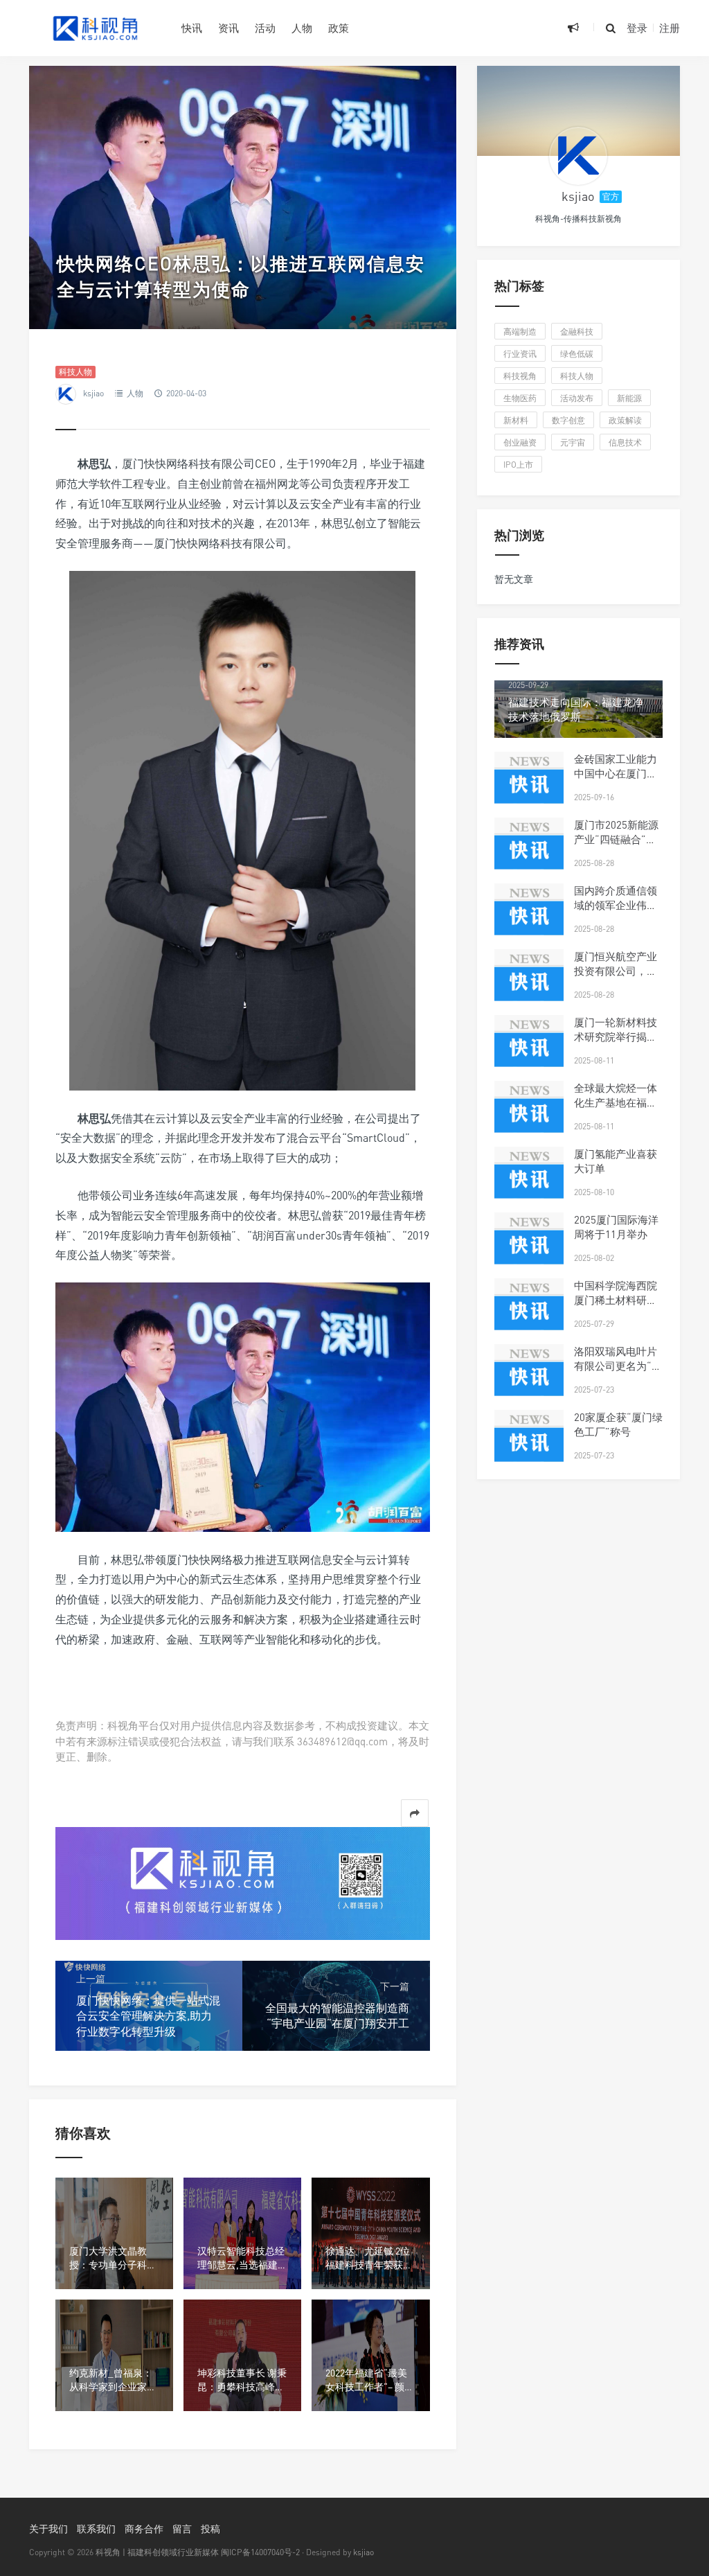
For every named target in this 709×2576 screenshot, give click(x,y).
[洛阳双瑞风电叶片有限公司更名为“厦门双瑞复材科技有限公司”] (529, 1379)
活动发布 (577, 398)
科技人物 (75, 372)
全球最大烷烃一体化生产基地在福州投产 (616, 1102)
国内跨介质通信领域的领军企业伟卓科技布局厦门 (616, 905)
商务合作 (144, 2529)
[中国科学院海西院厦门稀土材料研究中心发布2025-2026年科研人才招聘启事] (529, 1313)
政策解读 (625, 420)
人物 (302, 28)
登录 (637, 28)
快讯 (192, 28)
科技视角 (520, 376)
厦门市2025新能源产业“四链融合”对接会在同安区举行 (616, 839)
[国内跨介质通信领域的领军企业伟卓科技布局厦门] (529, 918)
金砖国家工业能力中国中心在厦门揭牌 (616, 773)
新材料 (516, 420)
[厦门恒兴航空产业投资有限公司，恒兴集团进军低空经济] (529, 984)
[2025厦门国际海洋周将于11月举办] (529, 1247)
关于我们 (48, 2529)
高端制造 (520, 332)
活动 (265, 28)
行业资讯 (520, 354)
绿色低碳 (577, 354)
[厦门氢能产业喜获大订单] (529, 1181)
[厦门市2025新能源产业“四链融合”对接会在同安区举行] (529, 852)
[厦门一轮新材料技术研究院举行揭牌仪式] (529, 1050)
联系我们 (96, 2529)
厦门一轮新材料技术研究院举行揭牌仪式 (616, 1036)
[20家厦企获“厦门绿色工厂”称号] (529, 1445)
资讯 (228, 28)
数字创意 (568, 420)
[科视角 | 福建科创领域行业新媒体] (95, 28)
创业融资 (520, 442)
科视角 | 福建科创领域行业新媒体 (157, 2552)
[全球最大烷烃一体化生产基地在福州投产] (529, 1115)
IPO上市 (518, 465)
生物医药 (520, 398)
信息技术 (625, 442)
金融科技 (577, 332)
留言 (182, 2529)
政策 (339, 28)
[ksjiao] (578, 156)
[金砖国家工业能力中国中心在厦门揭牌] (529, 786)
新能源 (629, 398)
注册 (670, 28)
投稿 (210, 2529)
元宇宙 (573, 442)
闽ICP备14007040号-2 (260, 2552)
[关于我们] (243, 1882)
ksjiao (93, 393)
